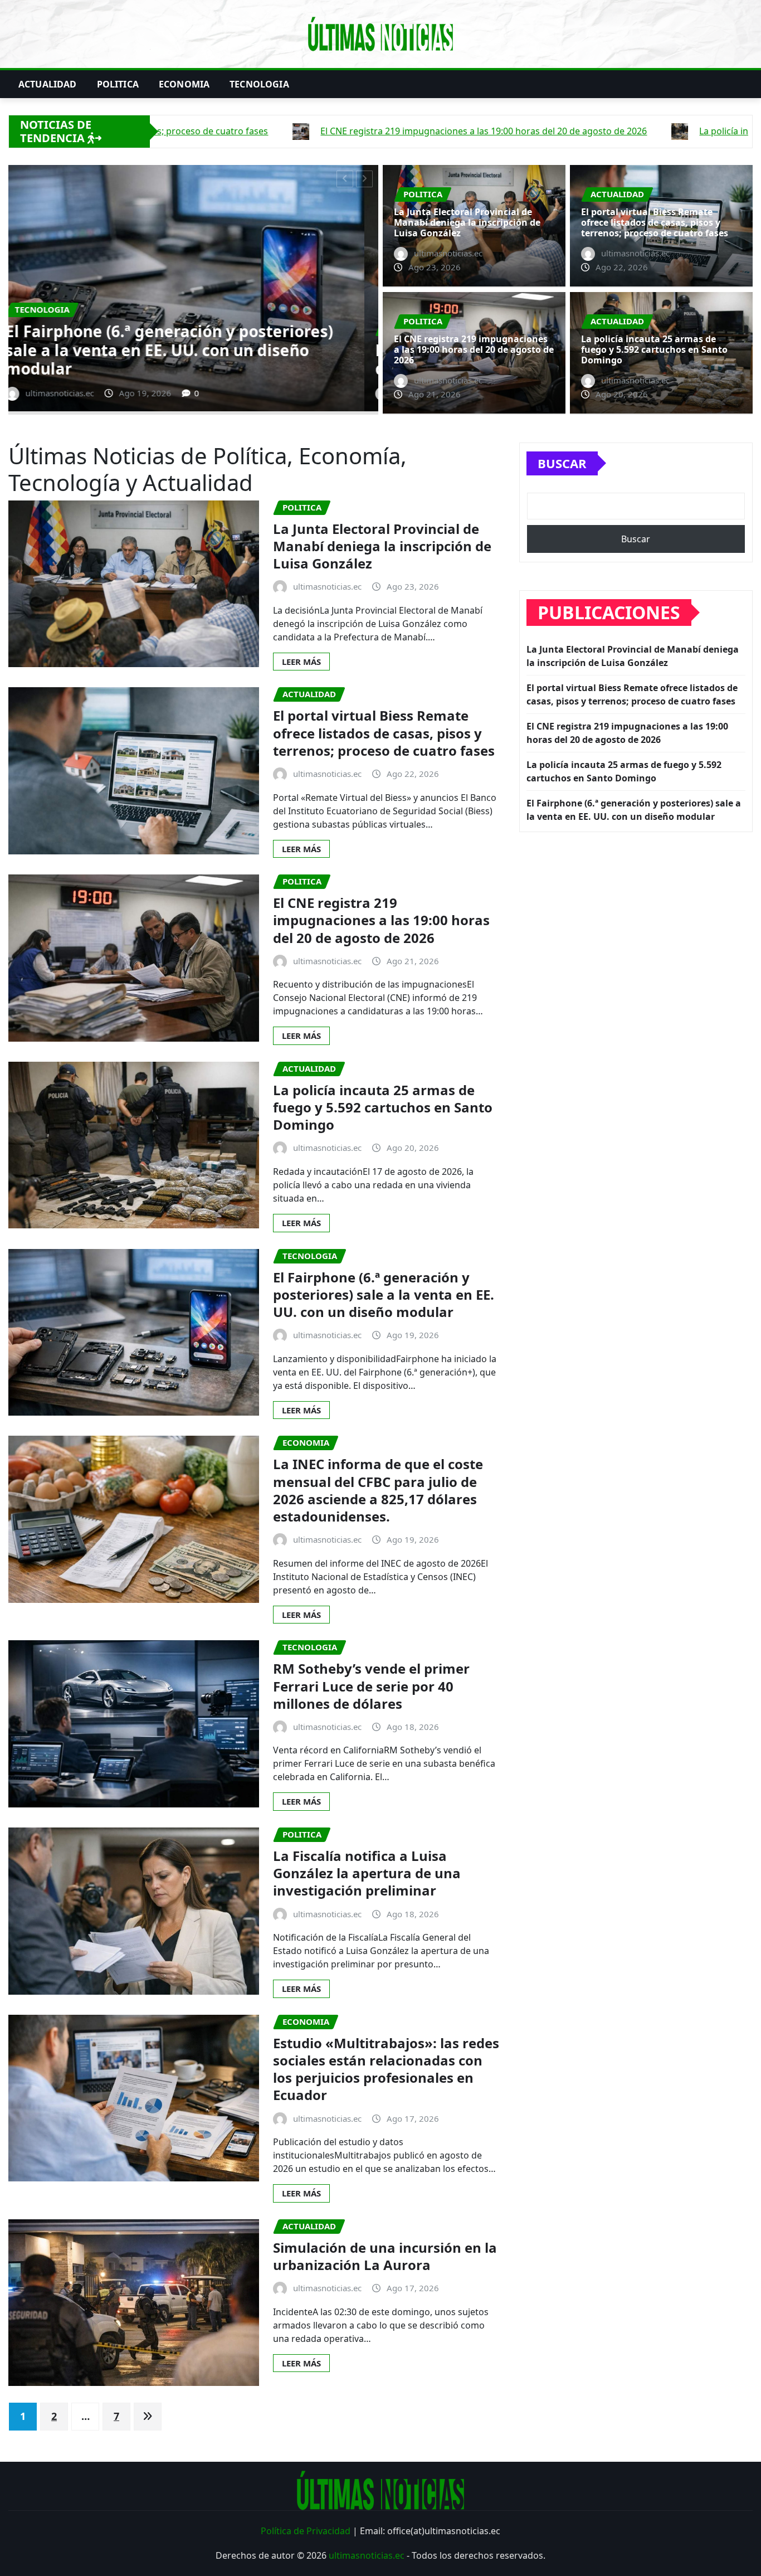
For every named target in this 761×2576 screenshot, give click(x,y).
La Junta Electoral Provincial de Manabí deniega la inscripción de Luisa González (467, 222)
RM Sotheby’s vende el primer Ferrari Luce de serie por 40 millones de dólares (371, 1686)
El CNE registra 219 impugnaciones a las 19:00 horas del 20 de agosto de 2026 (474, 349)
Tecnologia (259, 84)
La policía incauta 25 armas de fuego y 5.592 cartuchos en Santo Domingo (654, 349)
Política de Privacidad (306, 2531)
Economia (184, 84)
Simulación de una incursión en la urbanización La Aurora (385, 2256)
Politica (118, 84)
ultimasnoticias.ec (367, 2555)
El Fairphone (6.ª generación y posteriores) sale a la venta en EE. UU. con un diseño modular (384, 1294)
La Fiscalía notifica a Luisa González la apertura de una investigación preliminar (367, 1873)
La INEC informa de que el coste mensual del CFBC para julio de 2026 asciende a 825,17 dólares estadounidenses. (378, 1490)
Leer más (301, 662)
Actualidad (48, 84)
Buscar (562, 463)
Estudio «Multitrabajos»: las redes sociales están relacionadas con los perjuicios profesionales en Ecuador (386, 2069)
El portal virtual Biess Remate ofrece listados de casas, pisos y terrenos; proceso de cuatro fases (186, 350)
